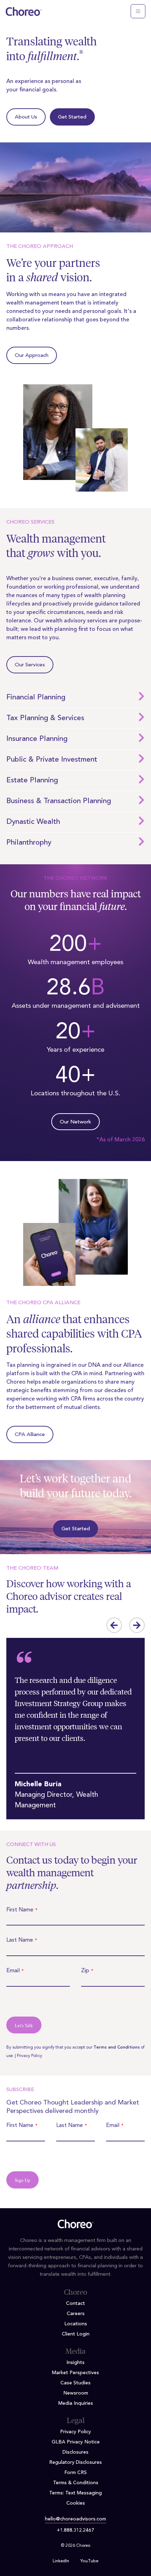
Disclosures (75, 2452)
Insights (75, 2363)
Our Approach (32, 356)
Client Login (76, 2334)
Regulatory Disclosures (75, 2462)
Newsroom (76, 2393)
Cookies (76, 2503)
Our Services (30, 665)
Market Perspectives (75, 2373)
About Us (26, 117)
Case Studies (75, 2383)
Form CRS (75, 2473)
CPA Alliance (30, 1435)
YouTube (89, 2561)
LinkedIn (61, 2561)
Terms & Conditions (76, 2483)
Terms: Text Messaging (75, 2493)
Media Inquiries (76, 2403)
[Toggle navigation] (138, 11)
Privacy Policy (29, 2056)
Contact (75, 2303)
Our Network (75, 1122)
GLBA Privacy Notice (76, 2442)
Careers (76, 2314)
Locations (76, 2324)
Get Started (72, 117)
